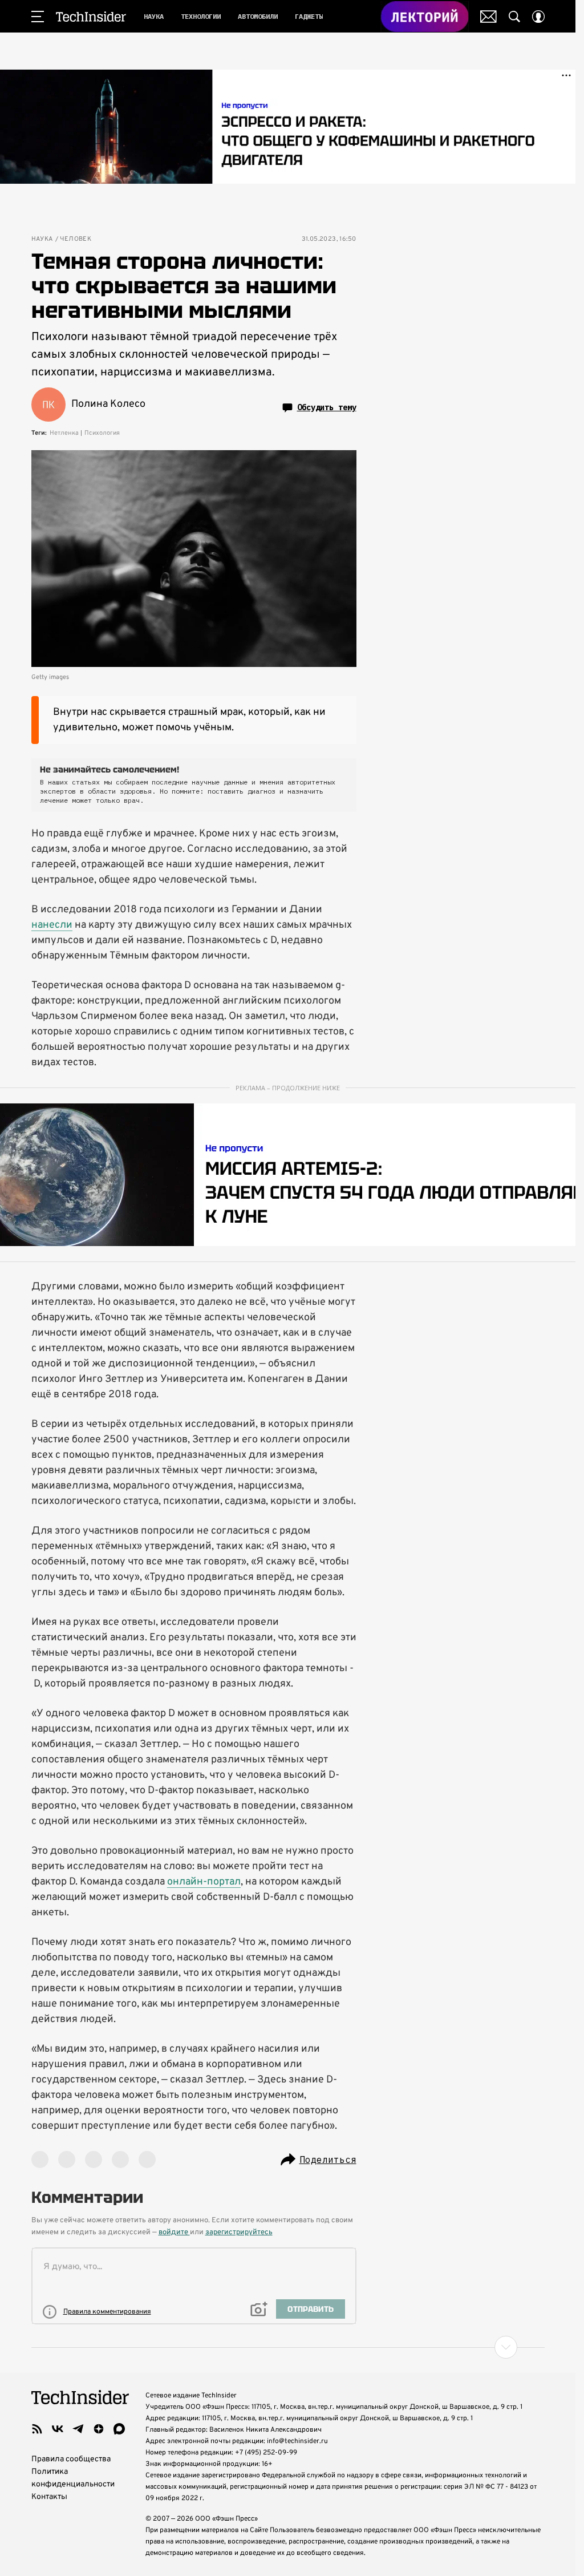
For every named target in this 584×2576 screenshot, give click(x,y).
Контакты (49, 2497)
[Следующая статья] (288, 2347)
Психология (102, 433)
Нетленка (64, 433)
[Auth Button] (538, 17)
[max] (119, 2429)
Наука (42, 239)
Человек (76, 239)
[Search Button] (514, 17)
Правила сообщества (71, 2459)
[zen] (99, 2429)
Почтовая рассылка (488, 17)
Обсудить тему (327, 407)
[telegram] (78, 2429)
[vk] (58, 2429)
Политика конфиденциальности (73, 2478)
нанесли (52, 925)
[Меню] (38, 17)
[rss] (37, 2429)
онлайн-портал (204, 1882)
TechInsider (91, 17)
